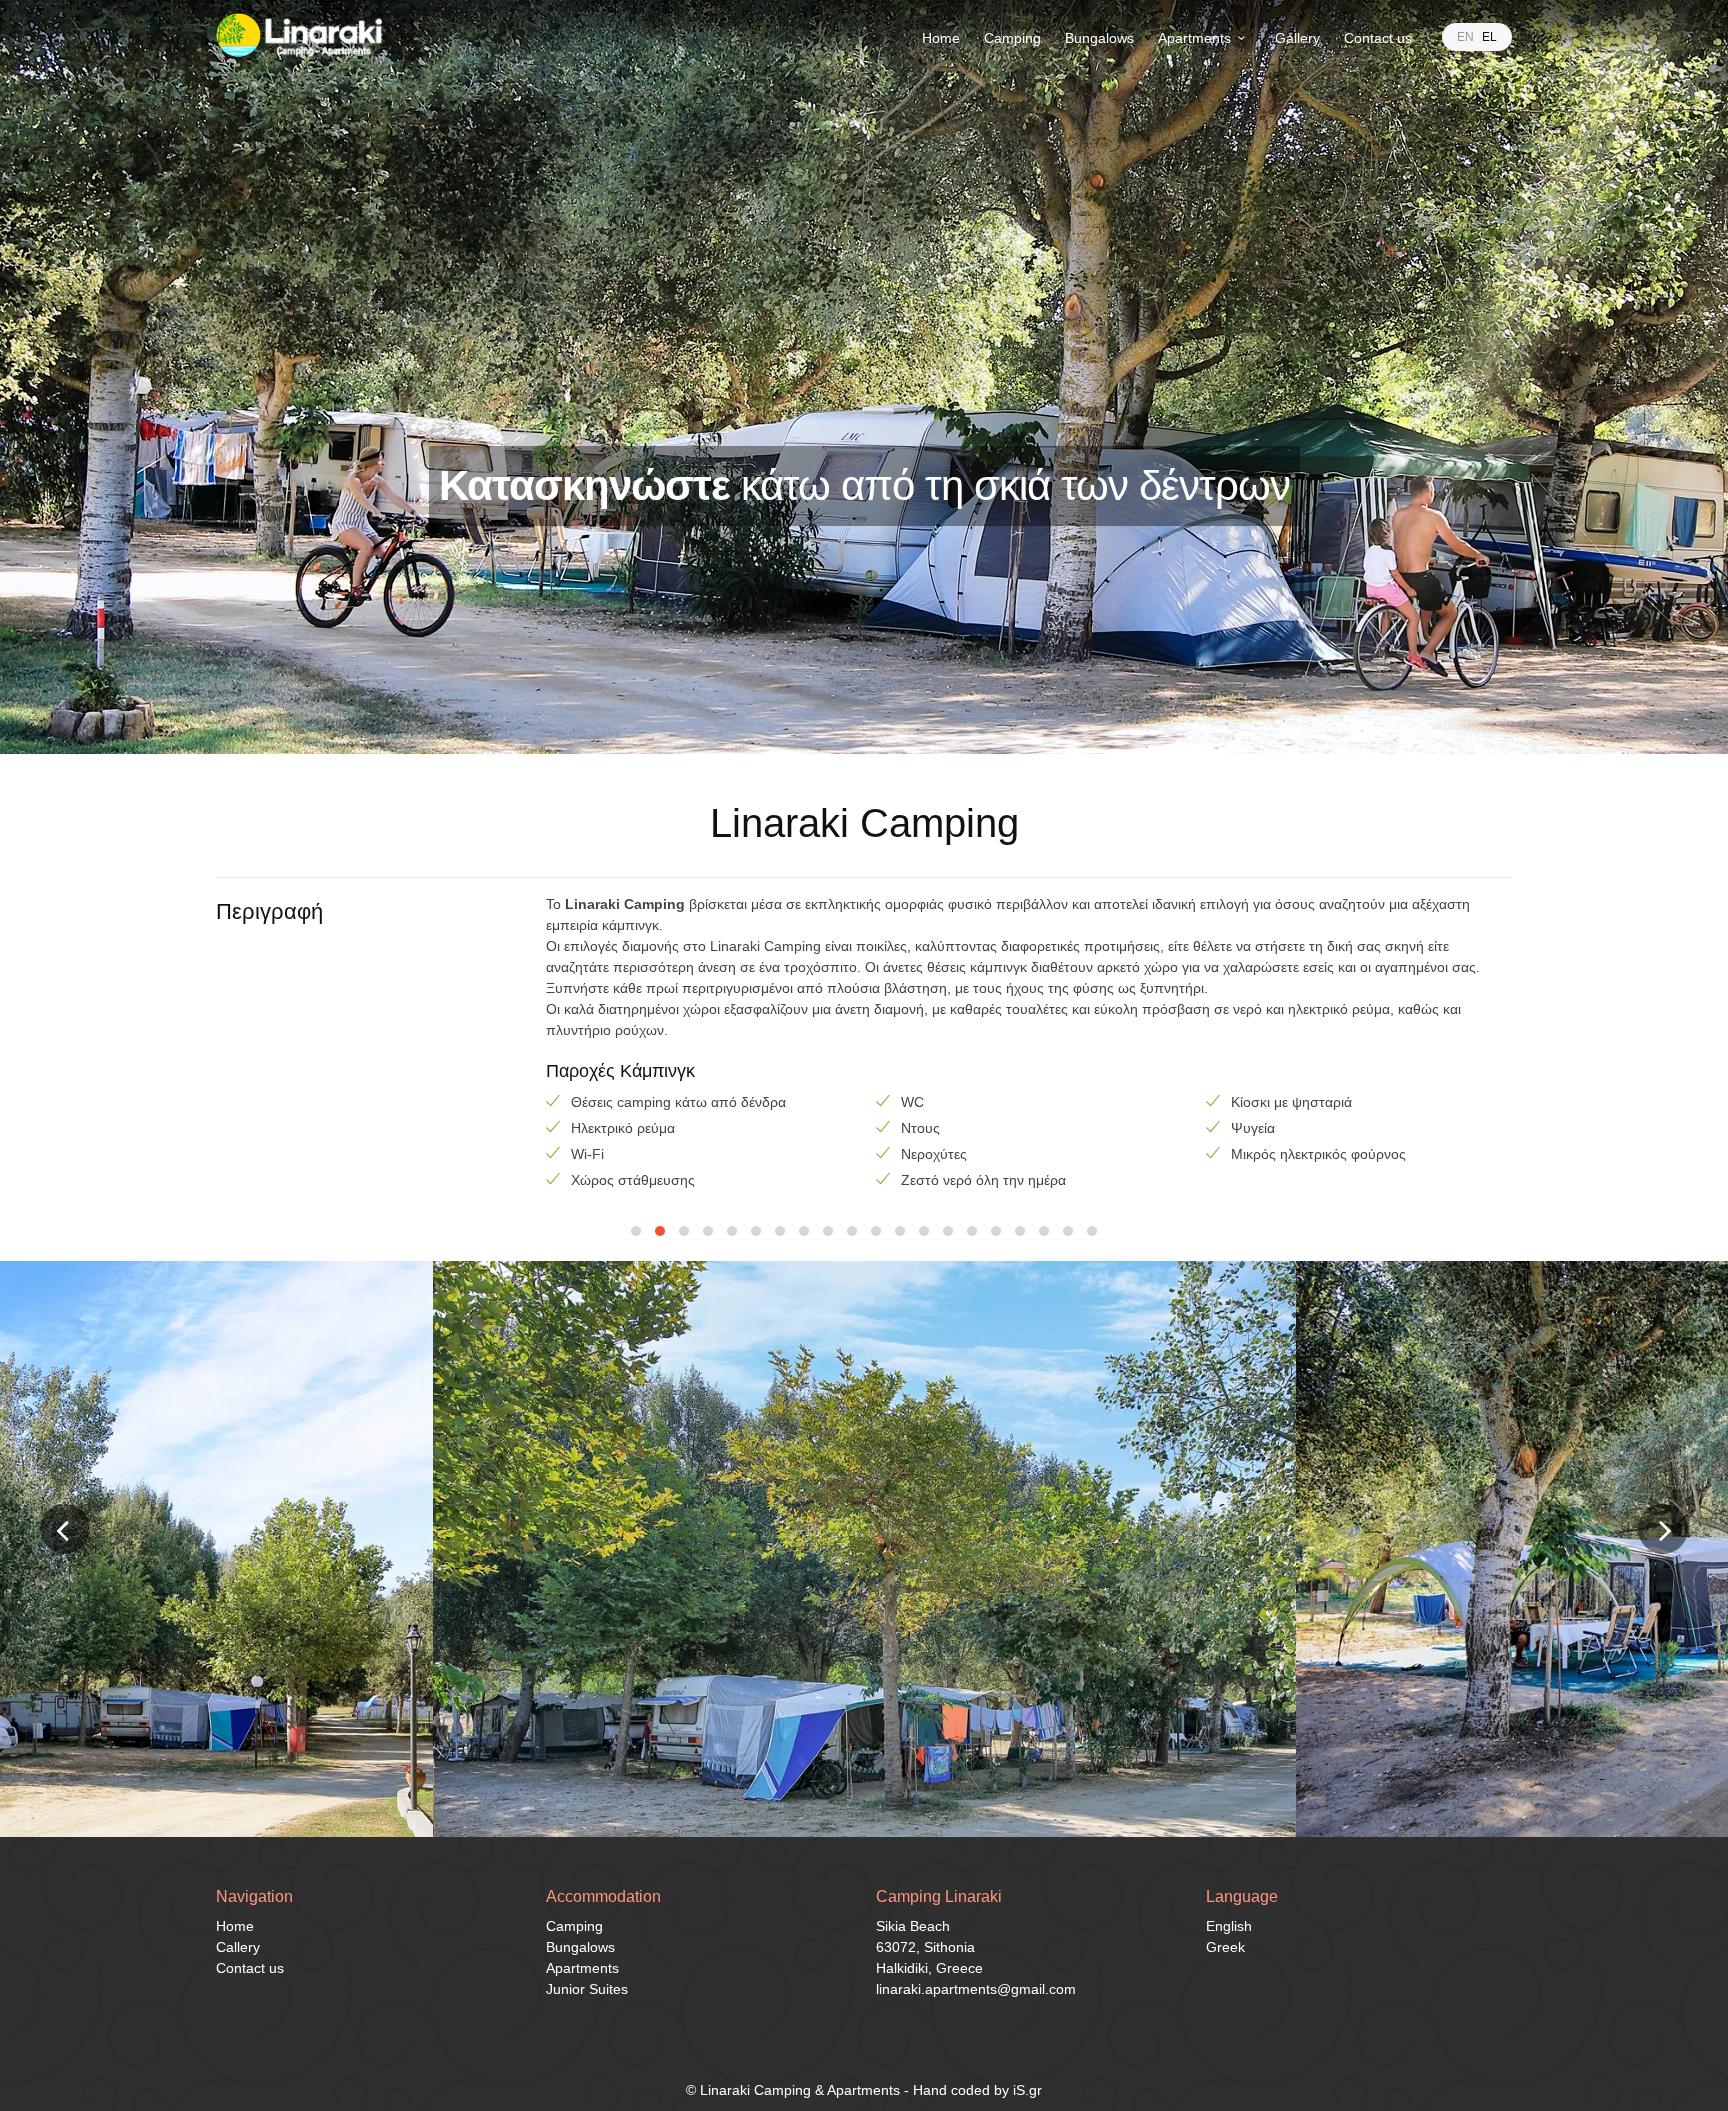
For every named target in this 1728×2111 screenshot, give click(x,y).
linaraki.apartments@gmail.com (976, 1989)
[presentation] (65, 1529)
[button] (636, 1231)
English (1229, 1926)
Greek (1225, 1947)
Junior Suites (587, 1989)
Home (941, 38)
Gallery (1297, 38)
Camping (1012, 38)
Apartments (1194, 38)
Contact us (1378, 38)
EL (1489, 37)
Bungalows (1099, 38)
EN (1465, 37)
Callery (238, 1947)
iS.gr (1027, 2090)
